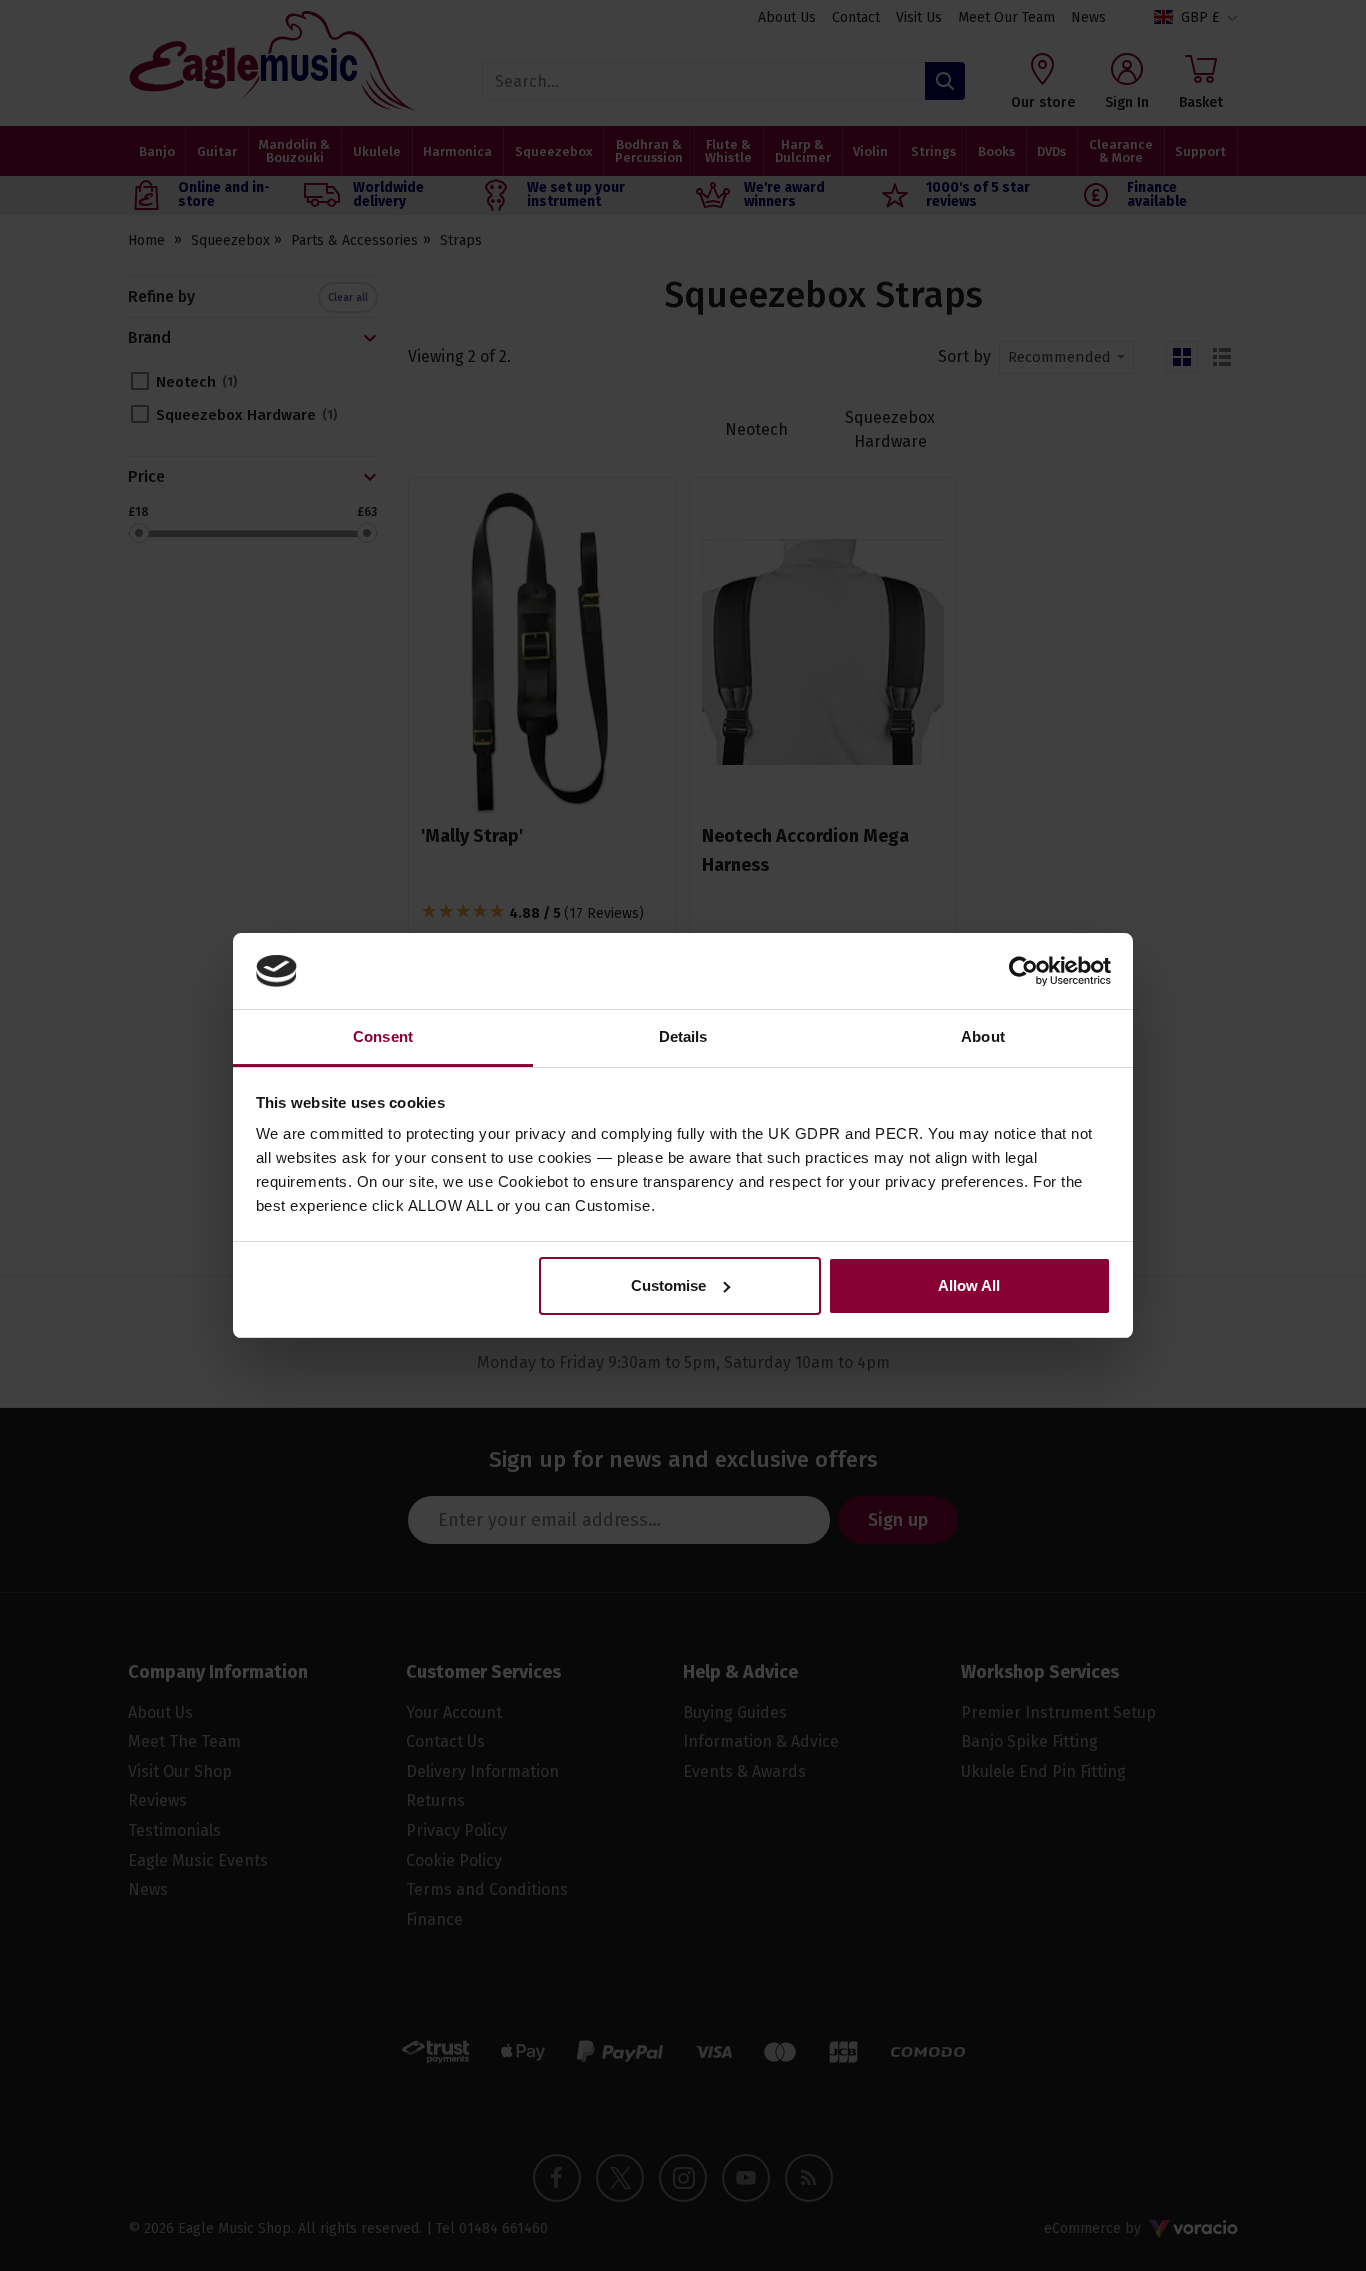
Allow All (969, 1285)
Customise (668, 1285)
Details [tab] (683, 1036)
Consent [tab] (383, 1036)
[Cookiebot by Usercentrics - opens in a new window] (1023, 971)
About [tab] (983, 1036)
